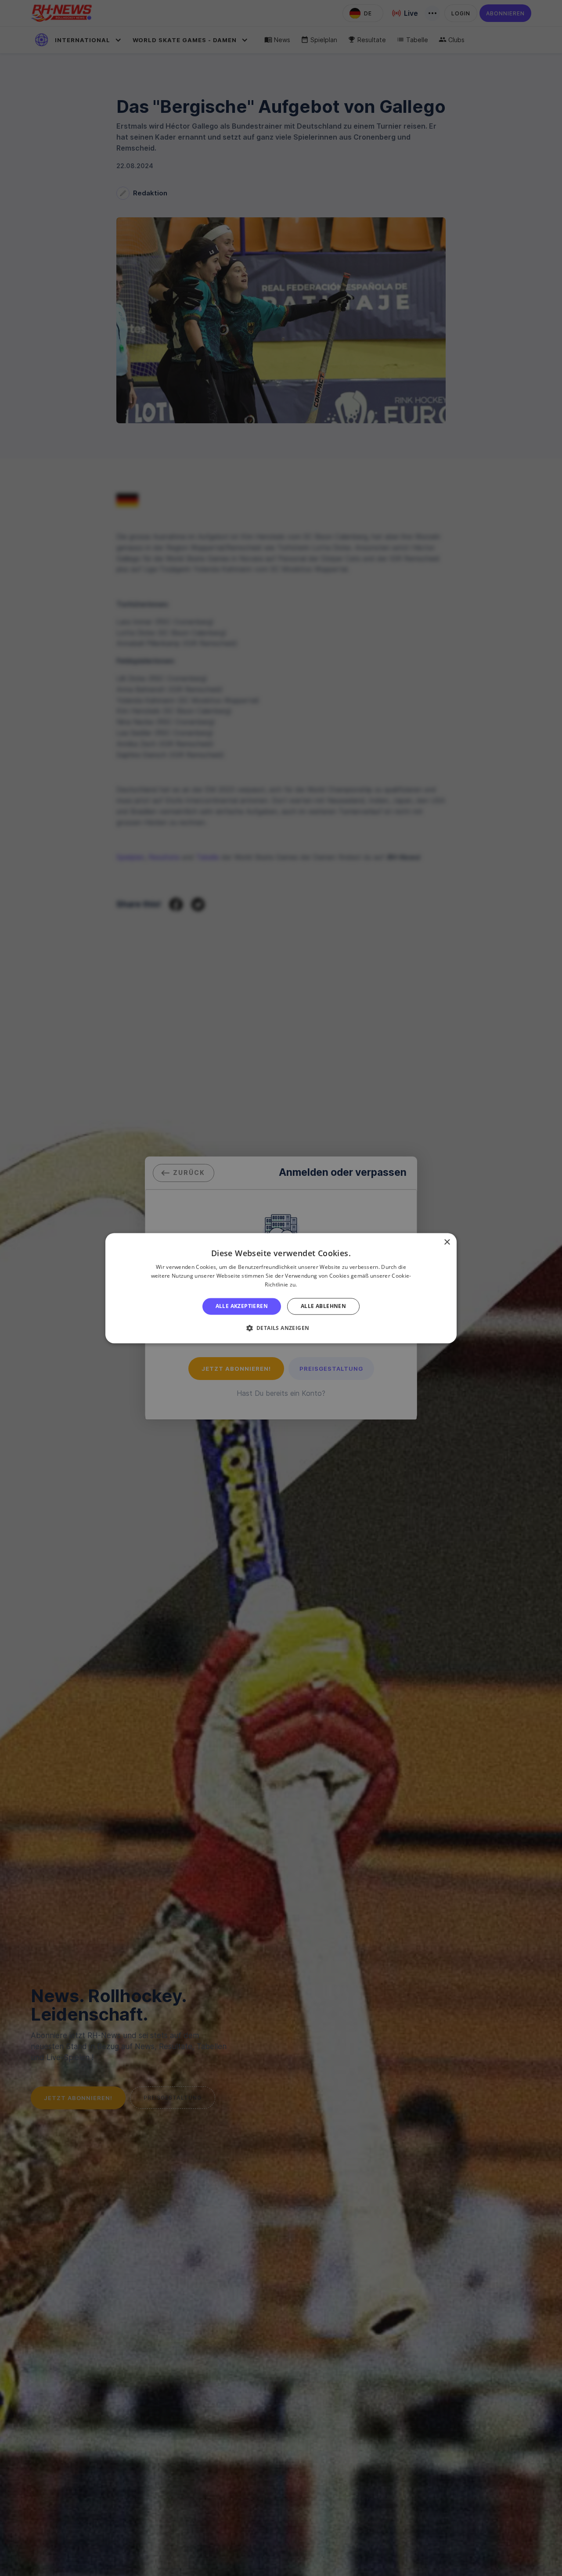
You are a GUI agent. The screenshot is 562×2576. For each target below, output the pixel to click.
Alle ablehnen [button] (323, 1306)
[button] (281, 1328)
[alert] (281, 1288)
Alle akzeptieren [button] (242, 1306)
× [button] (447, 1242)
